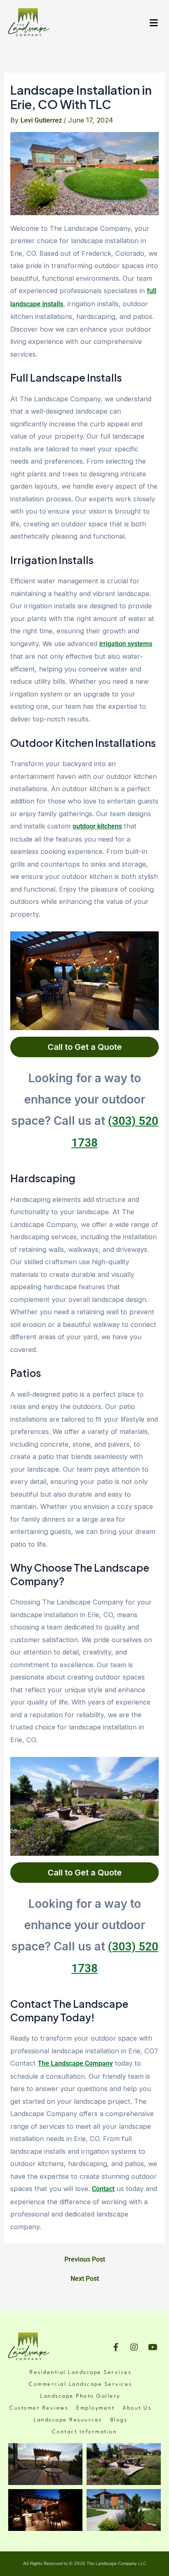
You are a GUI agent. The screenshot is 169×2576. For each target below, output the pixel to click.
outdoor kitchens (97, 826)
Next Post (85, 2279)
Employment (95, 2408)
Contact (103, 2189)
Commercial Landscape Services (80, 2384)
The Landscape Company (75, 2063)
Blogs (119, 2420)
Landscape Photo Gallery (80, 2396)
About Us (137, 2408)
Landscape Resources (68, 2420)
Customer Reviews (39, 2408)
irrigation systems (126, 644)
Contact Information (85, 2432)
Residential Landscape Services (80, 2372)
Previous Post (85, 2260)
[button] (154, 23)
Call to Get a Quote (85, 1047)
